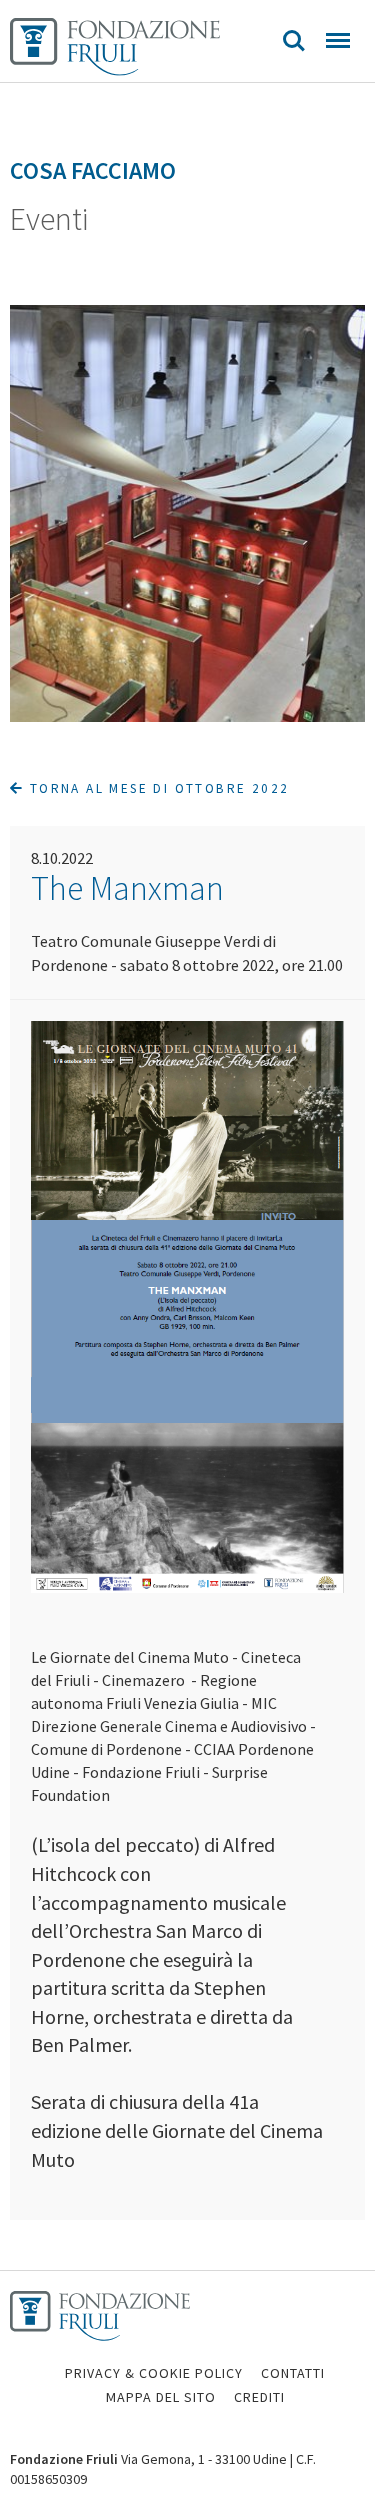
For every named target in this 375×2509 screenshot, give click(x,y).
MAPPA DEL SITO (161, 2397)
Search (294, 41)
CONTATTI (293, 2373)
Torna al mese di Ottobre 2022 (156, 788)
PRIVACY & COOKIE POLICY (154, 2373)
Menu (338, 41)
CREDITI (259, 2397)
